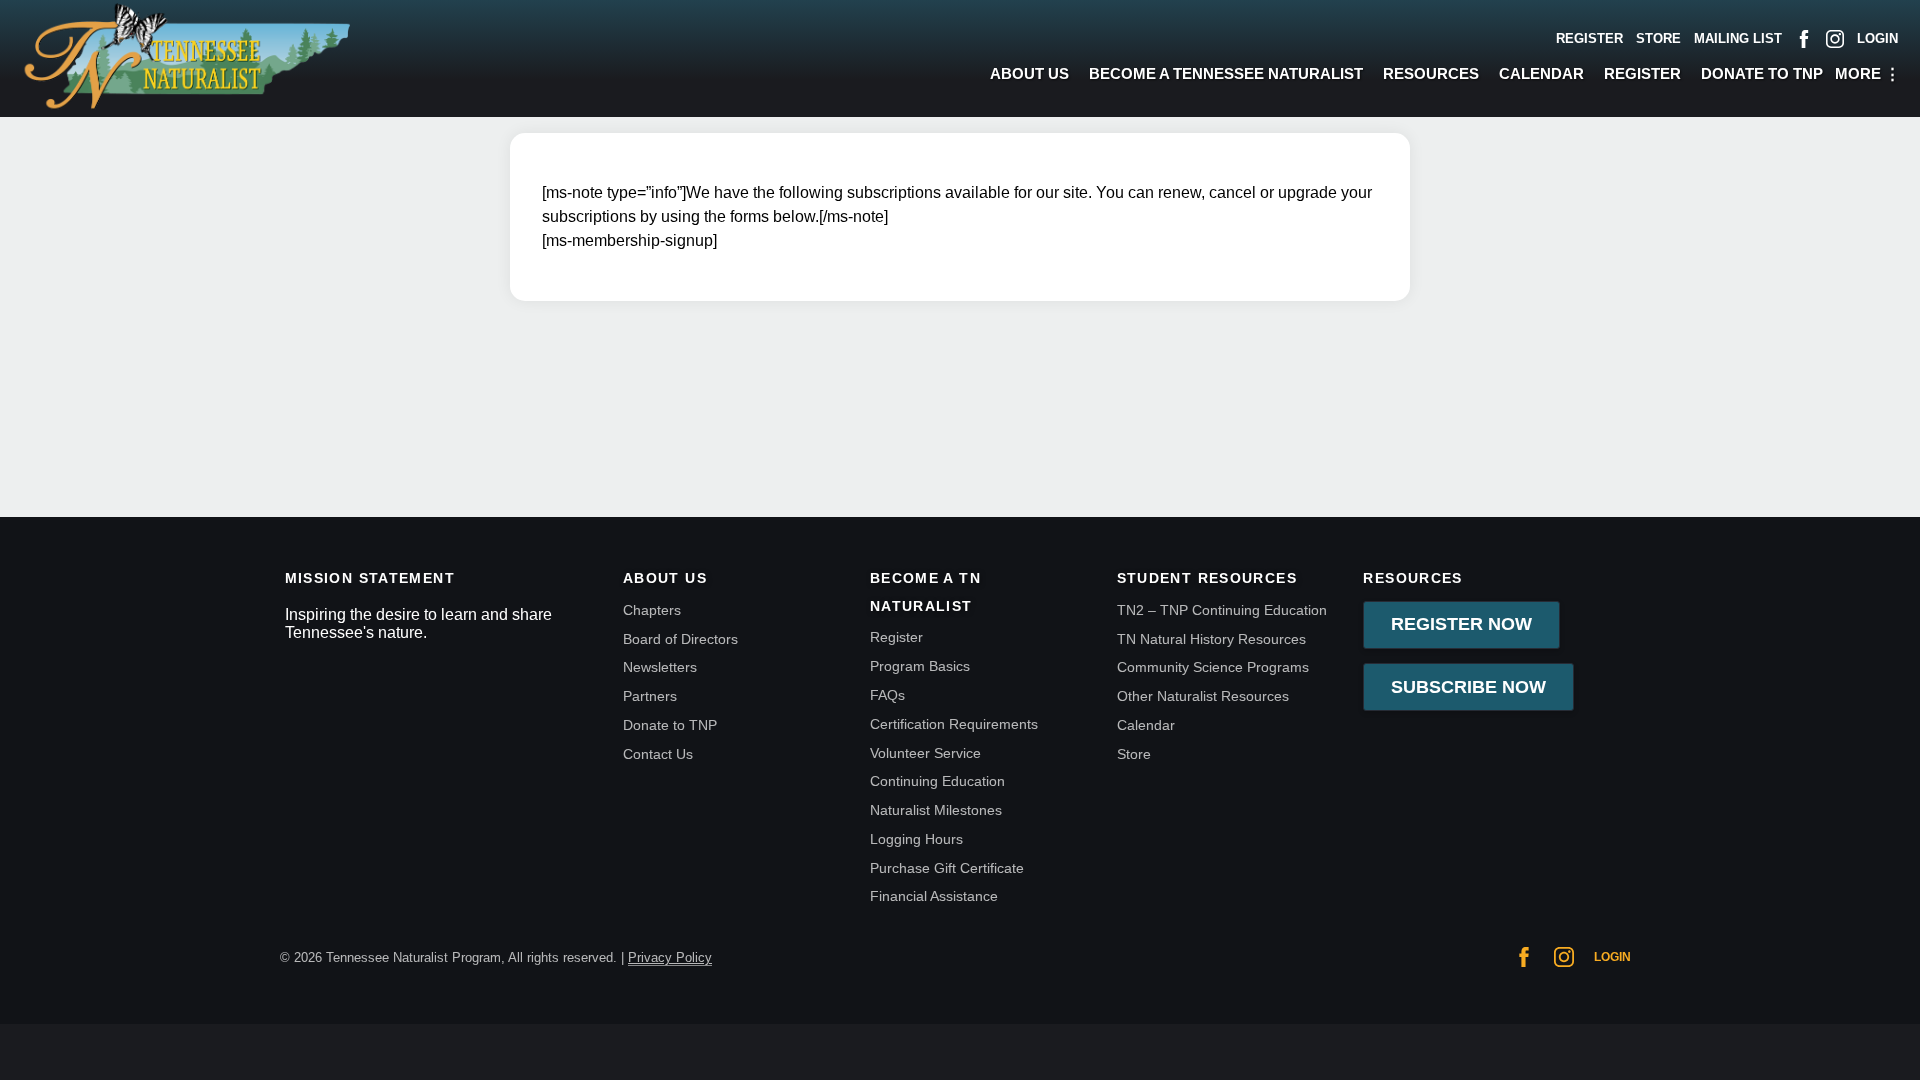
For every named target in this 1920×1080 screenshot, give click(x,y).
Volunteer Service (925, 753)
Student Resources (1207, 578)
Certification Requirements (954, 724)
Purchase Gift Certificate (947, 868)
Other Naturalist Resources (1203, 696)
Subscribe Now (1468, 687)
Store (1658, 38)
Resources (1431, 73)
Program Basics (920, 666)
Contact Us (658, 754)
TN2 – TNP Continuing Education (1222, 610)
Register (1589, 38)
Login (1877, 38)
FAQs (887, 695)
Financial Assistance (934, 896)
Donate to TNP (1762, 73)
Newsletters (660, 667)
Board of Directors (680, 639)
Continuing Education (937, 781)
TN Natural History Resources (1211, 639)
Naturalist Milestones (936, 810)
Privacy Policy (670, 957)
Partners (650, 696)
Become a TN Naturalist (925, 592)
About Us (1029, 73)
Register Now (1461, 624)
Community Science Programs (1213, 667)
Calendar (1541, 73)
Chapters (652, 610)
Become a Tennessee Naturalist (1226, 73)
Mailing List (1738, 38)
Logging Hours (916, 839)
